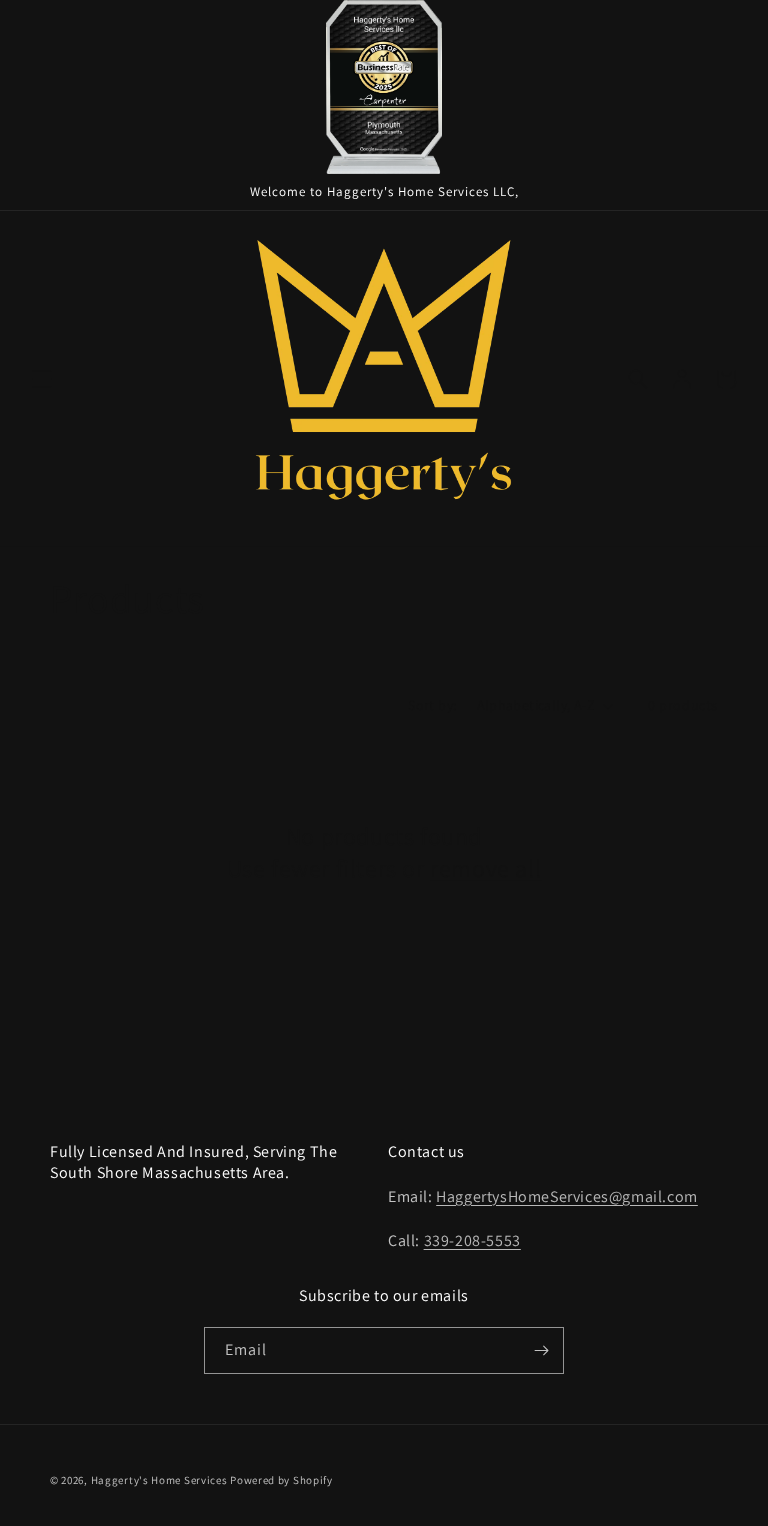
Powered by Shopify (281, 1480)
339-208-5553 (472, 1240)
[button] (42, 379)
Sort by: (432, 705)
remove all (485, 868)
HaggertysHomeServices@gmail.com (567, 1196)
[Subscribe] (541, 1350)
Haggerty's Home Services (159, 1480)
